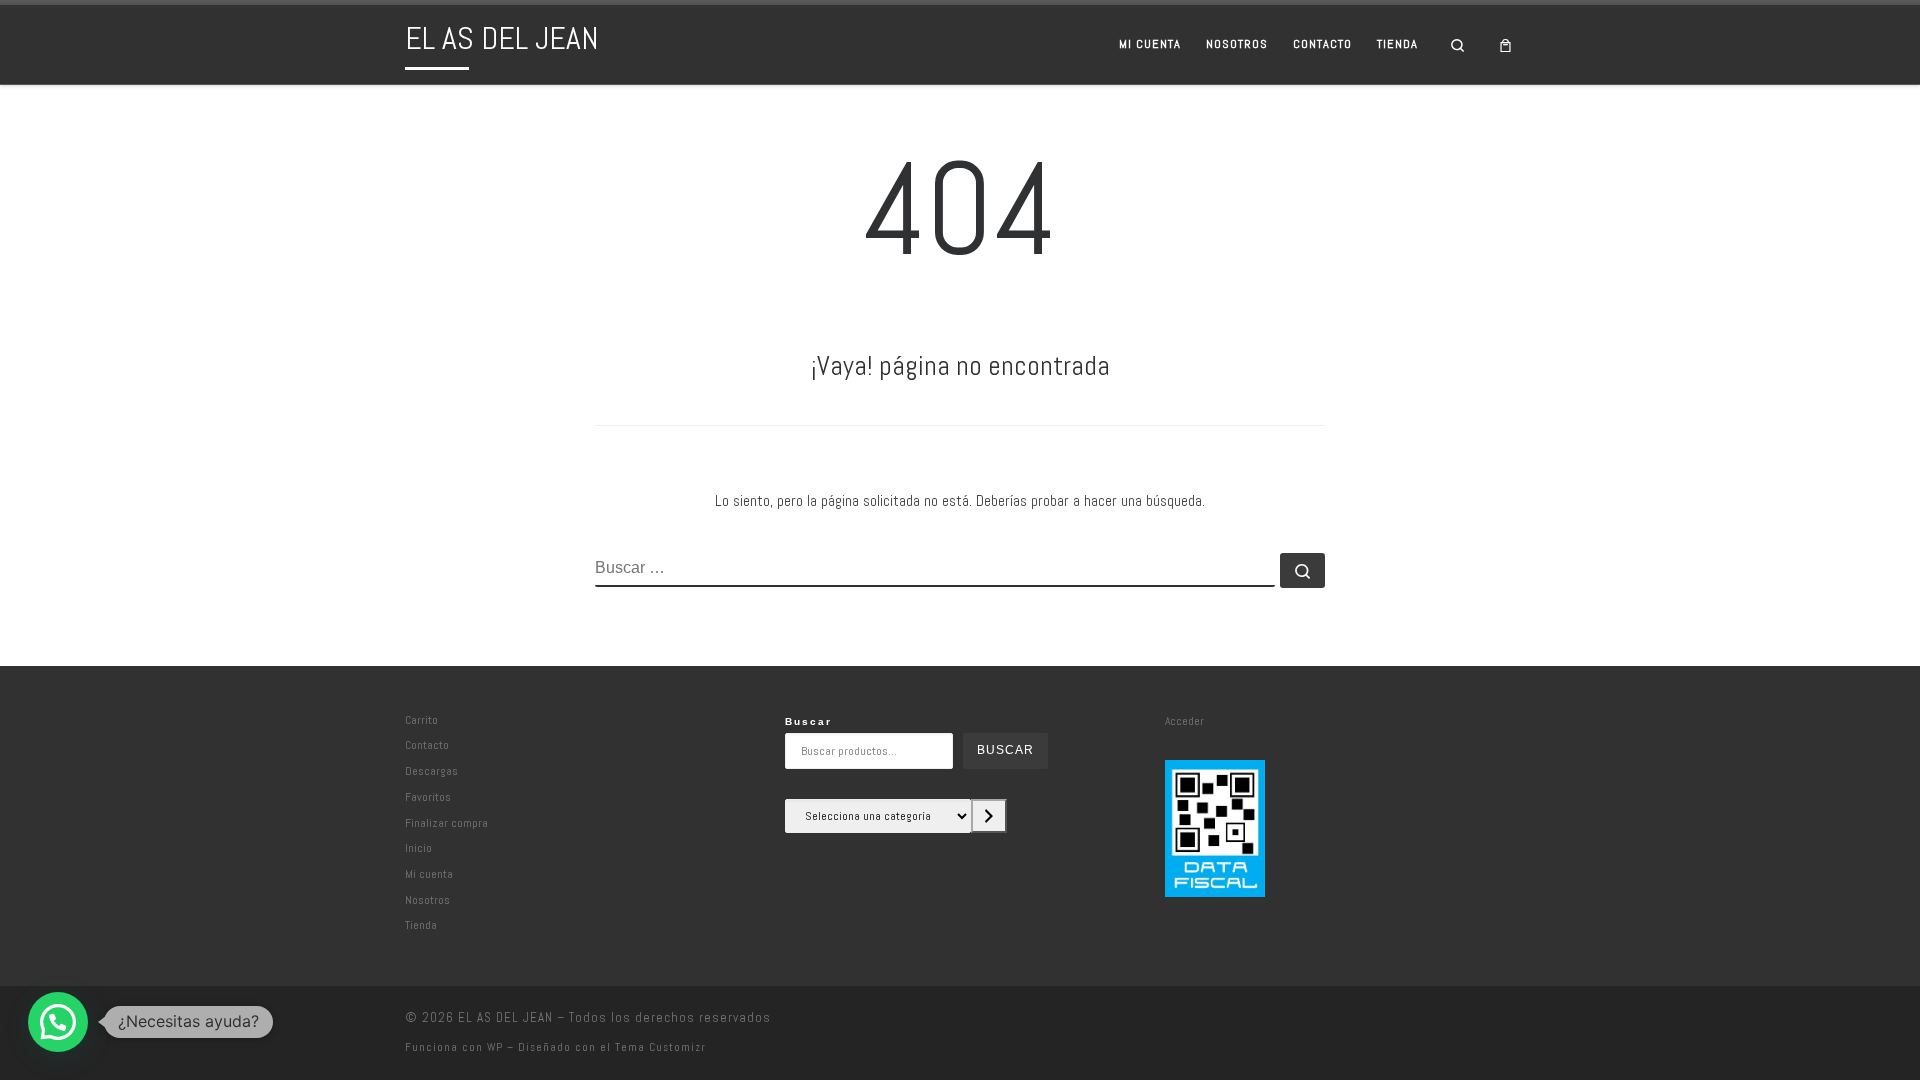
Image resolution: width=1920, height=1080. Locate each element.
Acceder (1184, 720)
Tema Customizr (660, 1047)
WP (495, 1047)
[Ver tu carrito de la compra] (1506, 44)
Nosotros (427, 899)
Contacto (427, 744)
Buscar (808, 721)
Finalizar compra (446, 822)
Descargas (431, 770)
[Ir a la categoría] (989, 816)
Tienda (421, 924)
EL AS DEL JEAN (505, 1017)
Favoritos (428, 796)
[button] (58, 1022)
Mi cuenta (429, 873)
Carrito (421, 719)
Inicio (418, 847)
